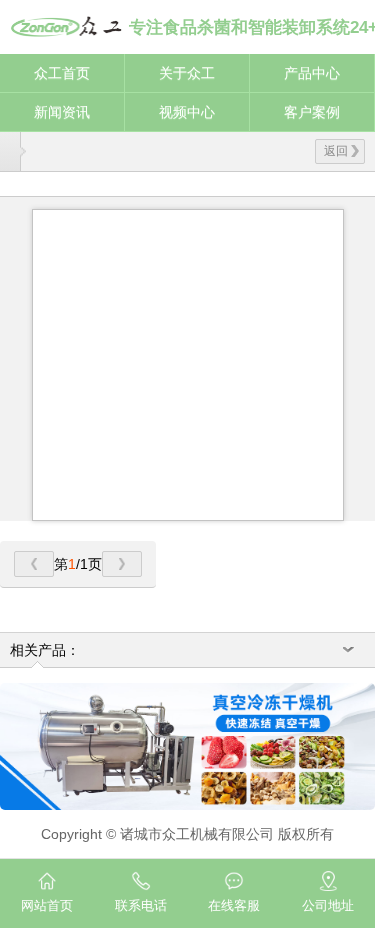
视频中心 (187, 112)
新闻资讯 (62, 112)
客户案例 (312, 112)
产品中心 (312, 73)
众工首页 (62, 73)
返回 (336, 151)
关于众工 (187, 73)
